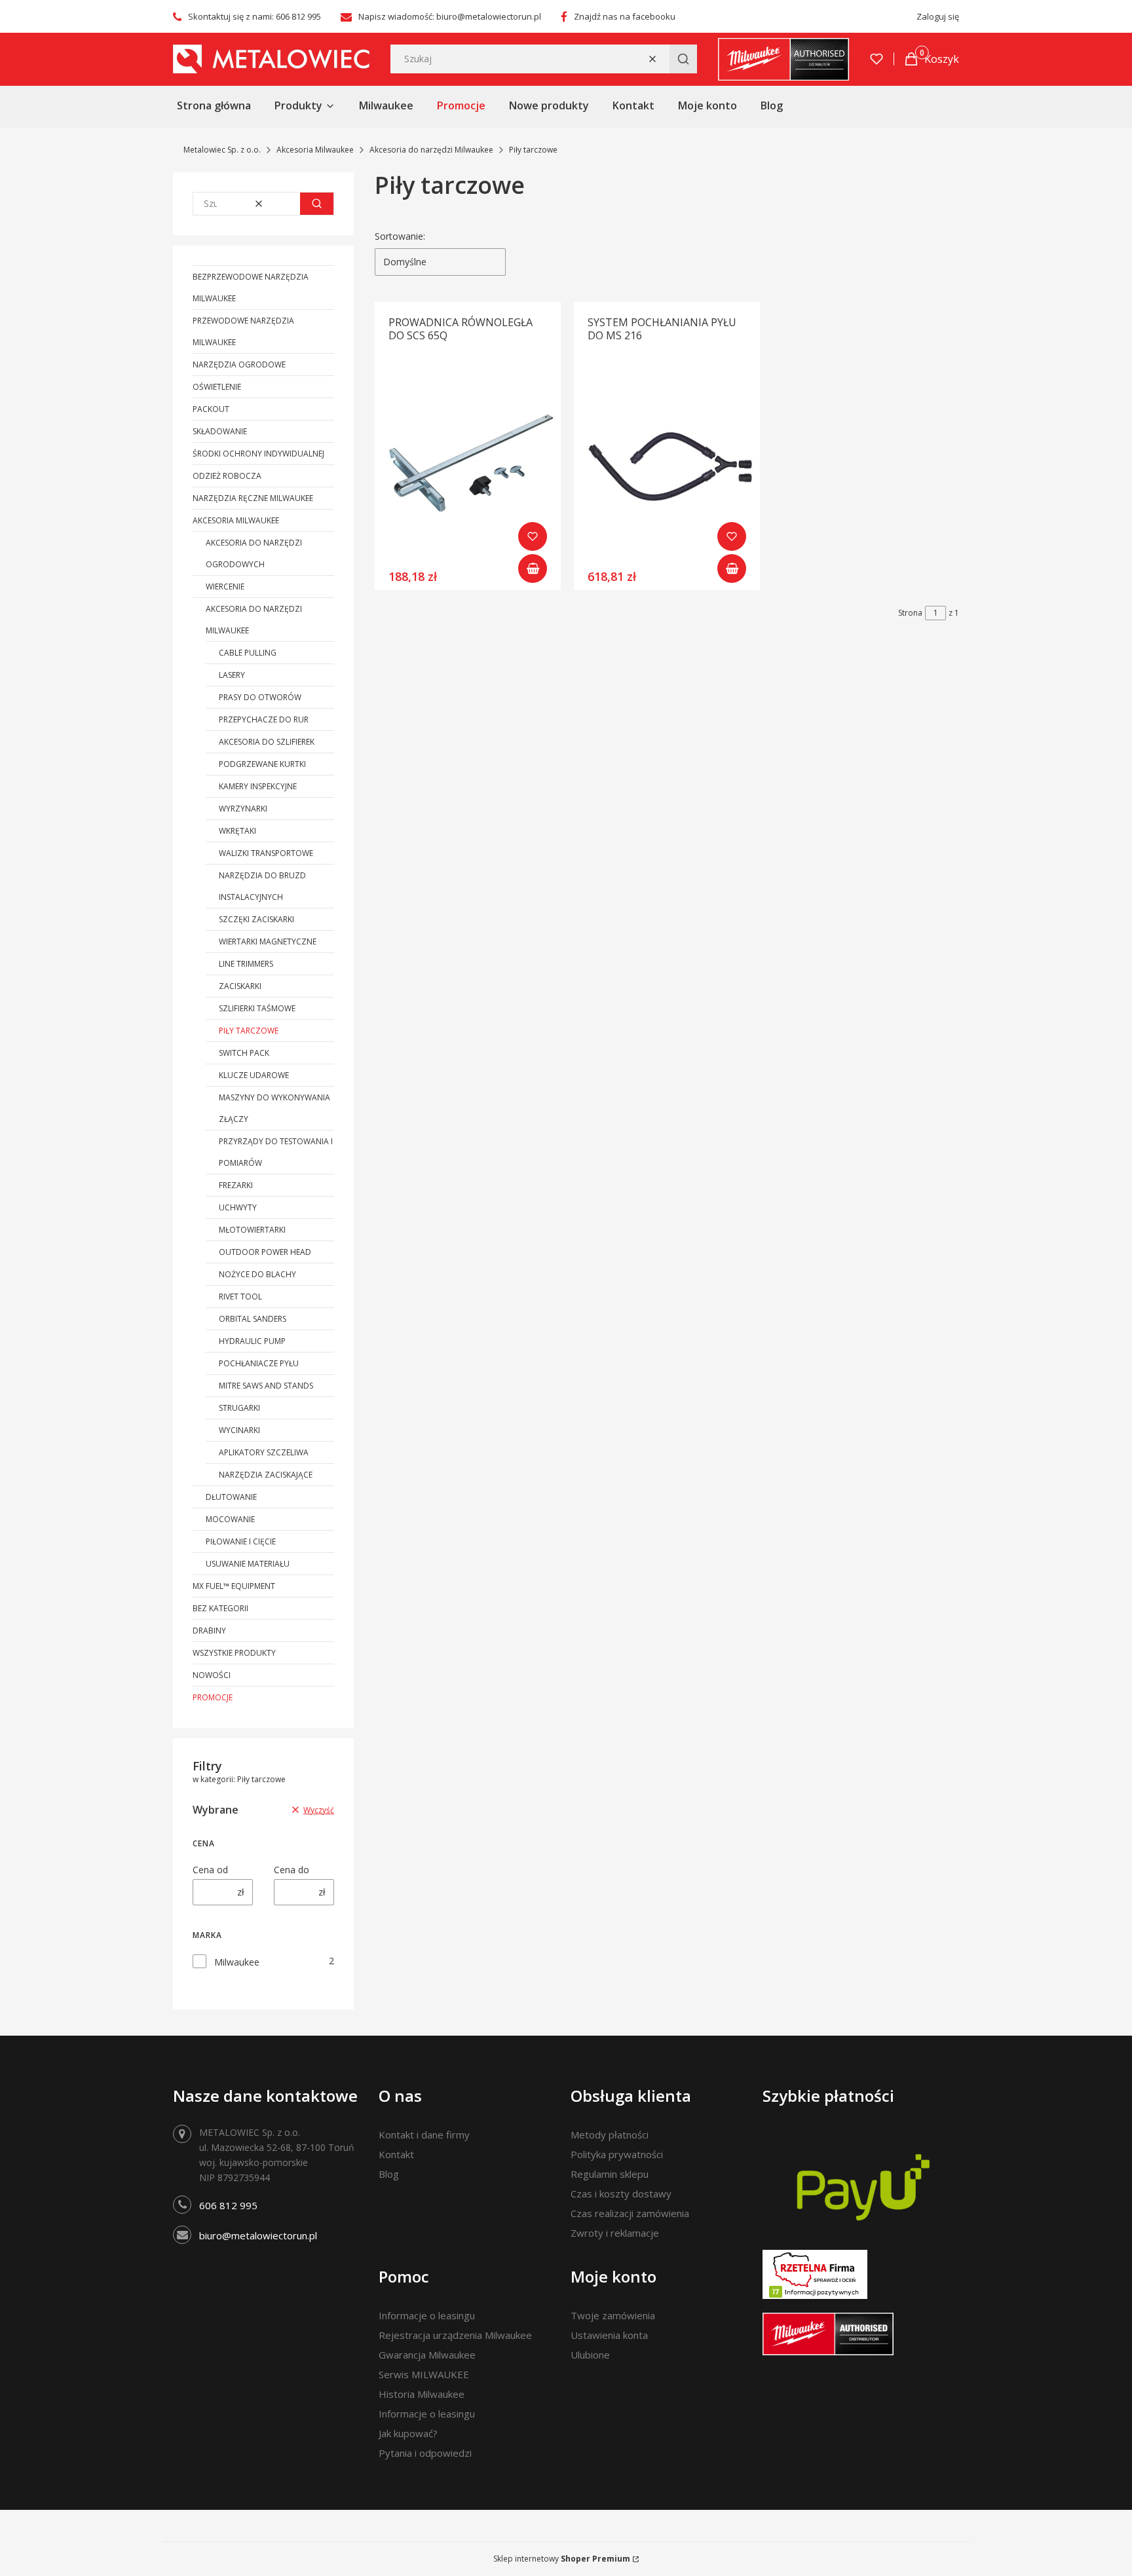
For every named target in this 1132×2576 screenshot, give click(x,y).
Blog (389, 2174)
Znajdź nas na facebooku (625, 16)
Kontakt (396, 2154)
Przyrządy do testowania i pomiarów (276, 1152)
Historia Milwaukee (422, 2394)
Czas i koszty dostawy (621, 2193)
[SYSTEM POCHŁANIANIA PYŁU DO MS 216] (667, 466)
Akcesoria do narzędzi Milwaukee (431, 150)
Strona (910, 613)
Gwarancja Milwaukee (427, 2355)
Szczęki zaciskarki (256, 919)
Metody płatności (610, 2135)
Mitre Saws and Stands (266, 1386)
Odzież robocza (227, 476)
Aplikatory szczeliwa (264, 1452)
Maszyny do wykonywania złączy (274, 1108)
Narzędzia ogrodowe (239, 364)
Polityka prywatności (617, 2154)
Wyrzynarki (243, 809)
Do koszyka (533, 569)
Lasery (232, 675)
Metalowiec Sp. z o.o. (222, 150)
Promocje (213, 1697)
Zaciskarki (240, 986)
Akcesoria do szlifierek (267, 742)
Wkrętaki (237, 831)
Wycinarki (239, 1430)
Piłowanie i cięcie (241, 1541)
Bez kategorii (220, 1608)
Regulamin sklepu (610, 2174)
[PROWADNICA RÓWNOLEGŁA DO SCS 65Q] (468, 466)
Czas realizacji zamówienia (630, 2213)
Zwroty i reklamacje (615, 2233)
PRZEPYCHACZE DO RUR (264, 719)
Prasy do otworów (260, 697)
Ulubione (590, 2355)
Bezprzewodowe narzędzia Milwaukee (251, 288)
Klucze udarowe (254, 1075)
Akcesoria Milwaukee (315, 150)
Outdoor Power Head (265, 1252)
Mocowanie (230, 1519)
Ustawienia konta (609, 2335)
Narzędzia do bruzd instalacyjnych (262, 886)
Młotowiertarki (252, 1230)
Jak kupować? (408, 2433)
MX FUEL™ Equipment (234, 1586)
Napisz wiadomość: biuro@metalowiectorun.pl (450, 16)
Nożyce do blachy (257, 1274)
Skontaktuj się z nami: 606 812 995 (255, 16)
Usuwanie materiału (248, 1564)
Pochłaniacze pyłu (259, 1363)
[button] (683, 59)
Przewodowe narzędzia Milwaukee (243, 331)
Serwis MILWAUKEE (424, 2374)
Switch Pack (244, 1053)
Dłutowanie (231, 1497)
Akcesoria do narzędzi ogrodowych (254, 553)
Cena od (210, 1870)
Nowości (212, 1675)
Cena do (292, 1870)
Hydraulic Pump (252, 1341)
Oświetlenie (217, 387)
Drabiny (209, 1631)
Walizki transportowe (266, 853)
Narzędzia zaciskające (266, 1475)
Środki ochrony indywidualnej (258, 454)
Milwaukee (237, 1962)
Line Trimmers (246, 964)
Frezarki (236, 1185)
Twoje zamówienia (613, 2315)
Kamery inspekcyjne (258, 786)
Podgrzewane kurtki (262, 764)
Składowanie (220, 431)
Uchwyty (238, 1207)
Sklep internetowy (562, 2559)
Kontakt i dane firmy (424, 2135)
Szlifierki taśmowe (257, 1008)
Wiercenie (225, 587)
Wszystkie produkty (234, 1653)
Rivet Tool (240, 1297)
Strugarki (239, 1408)
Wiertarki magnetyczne (268, 942)
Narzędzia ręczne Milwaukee (253, 498)
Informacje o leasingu (427, 2315)
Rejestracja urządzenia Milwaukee (455, 2335)
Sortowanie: (400, 236)
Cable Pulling (248, 653)
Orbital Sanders (253, 1319)
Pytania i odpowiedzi (425, 2453)
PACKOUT (211, 409)
